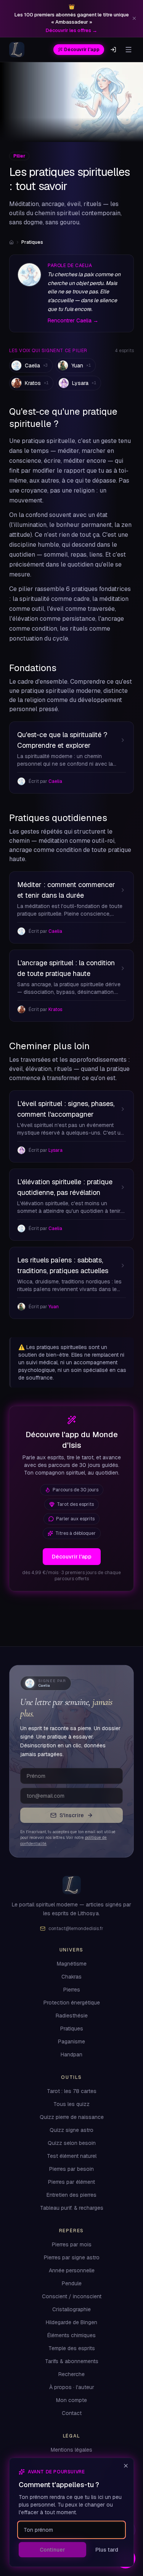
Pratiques (72, 2029)
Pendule (72, 2284)
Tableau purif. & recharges (72, 2208)
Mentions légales (71, 2450)
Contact (72, 2413)
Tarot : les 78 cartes (72, 2091)
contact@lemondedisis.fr (76, 1929)
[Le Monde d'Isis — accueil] (17, 50)
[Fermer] (126, 2466)
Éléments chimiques (71, 2335)
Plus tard (107, 2550)
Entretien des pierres (71, 2195)
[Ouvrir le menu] (129, 50)
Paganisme (71, 2042)
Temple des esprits (72, 2348)
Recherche (71, 2374)
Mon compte (71, 2400)
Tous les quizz (71, 2104)
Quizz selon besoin (72, 2143)
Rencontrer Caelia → (73, 320)
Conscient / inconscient (72, 2297)
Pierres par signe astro (72, 2258)
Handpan (71, 2055)
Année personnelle (72, 2271)
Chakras (71, 1977)
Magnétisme (72, 1964)
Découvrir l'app (82, 50)
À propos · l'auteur (72, 2387)
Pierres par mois (72, 2245)
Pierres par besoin (71, 2169)
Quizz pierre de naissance (72, 2117)
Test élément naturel (72, 2156)
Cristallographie (71, 2310)
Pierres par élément (71, 2182)
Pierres (72, 1990)
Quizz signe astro (71, 2130)
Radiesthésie (72, 2016)
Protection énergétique (72, 2003)
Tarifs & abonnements (72, 2361)
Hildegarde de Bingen (71, 2322)
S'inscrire (72, 1815)
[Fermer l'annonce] (134, 18)
